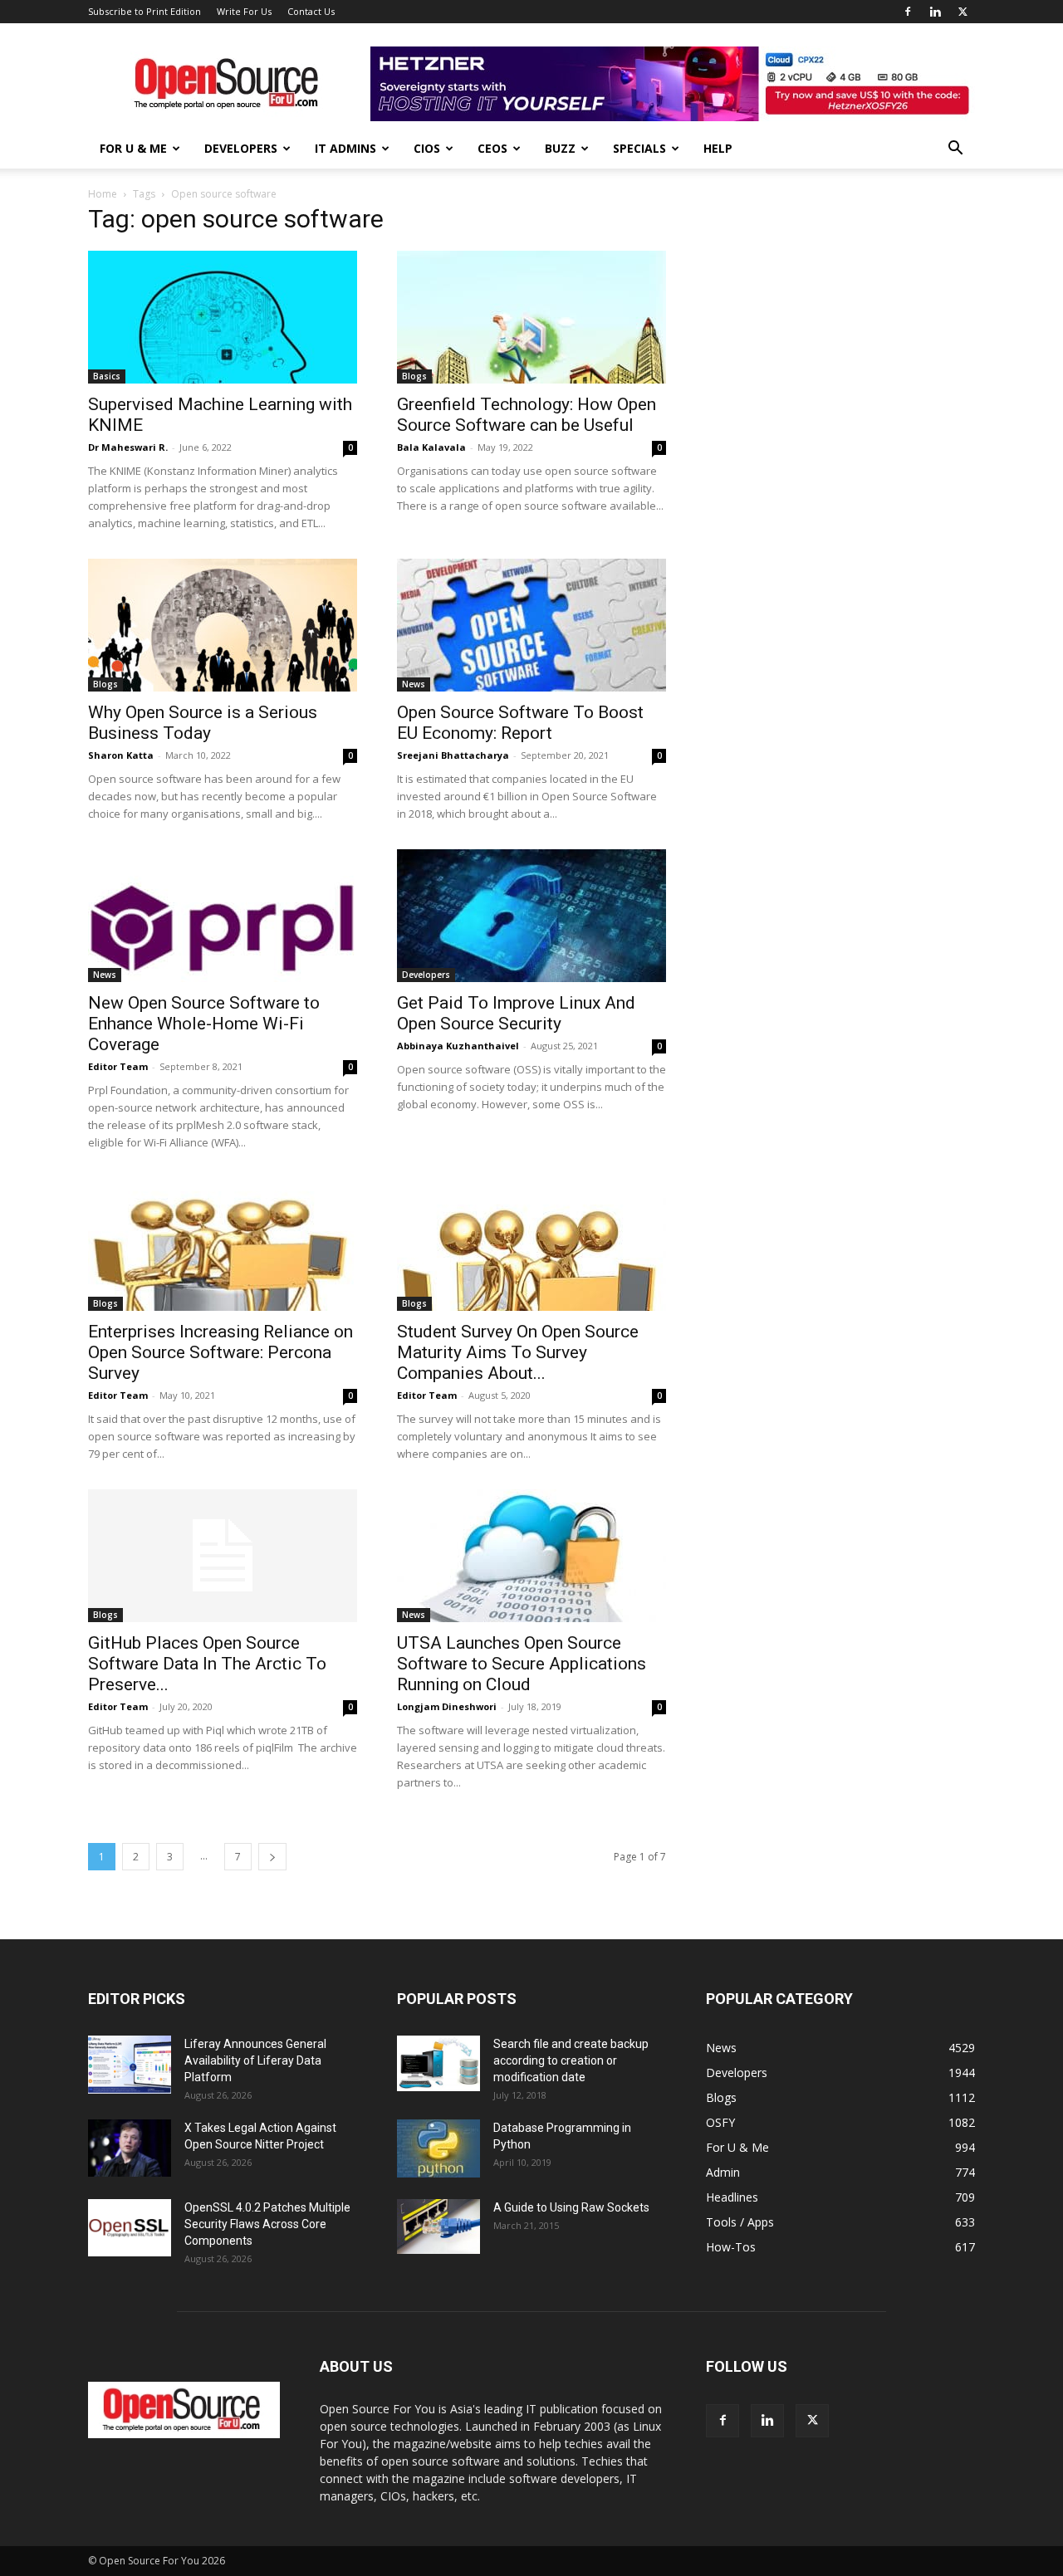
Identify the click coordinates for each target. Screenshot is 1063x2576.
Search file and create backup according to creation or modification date (571, 2060)
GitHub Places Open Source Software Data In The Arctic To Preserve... (207, 1664)
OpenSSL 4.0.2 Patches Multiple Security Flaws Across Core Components (267, 2224)
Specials (639, 148)
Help (718, 148)
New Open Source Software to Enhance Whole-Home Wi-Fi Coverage (204, 1024)
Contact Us (311, 11)
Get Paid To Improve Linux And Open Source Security (516, 1013)
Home (103, 194)
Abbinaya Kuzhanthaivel (458, 1046)
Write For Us (244, 11)
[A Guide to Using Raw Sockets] (438, 2227)
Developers (241, 148)
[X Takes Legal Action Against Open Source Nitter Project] (130, 2148)
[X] (963, 12)
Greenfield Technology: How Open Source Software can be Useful (527, 415)
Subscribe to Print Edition (145, 11)
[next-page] (272, 1857)
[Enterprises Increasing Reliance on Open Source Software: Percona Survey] (223, 1244)
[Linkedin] (935, 12)
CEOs (492, 148)
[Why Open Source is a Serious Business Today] (223, 625)
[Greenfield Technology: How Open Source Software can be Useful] (531, 317)
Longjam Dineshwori (447, 1706)
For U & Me (133, 148)
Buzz (560, 148)
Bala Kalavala (431, 447)
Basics (107, 376)
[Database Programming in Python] (438, 2148)
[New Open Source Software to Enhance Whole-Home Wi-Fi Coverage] (223, 916)
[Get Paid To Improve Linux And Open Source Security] (531, 916)
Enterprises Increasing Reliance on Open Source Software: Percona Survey (220, 1352)
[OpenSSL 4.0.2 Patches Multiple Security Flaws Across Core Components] (130, 2228)
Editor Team (118, 1066)
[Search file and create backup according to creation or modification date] (438, 2063)
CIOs (427, 148)
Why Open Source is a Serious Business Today (203, 723)
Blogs (414, 376)
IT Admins (345, 148)
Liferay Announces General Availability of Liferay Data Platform (255, 2060)
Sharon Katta (121, 755)
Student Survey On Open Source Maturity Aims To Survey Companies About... (518, 1352)
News (414, 684)
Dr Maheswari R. (128, 447)
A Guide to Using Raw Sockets (571, 2207)
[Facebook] (908, 12)
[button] (955, 150)
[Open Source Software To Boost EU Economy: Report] (531, 625)
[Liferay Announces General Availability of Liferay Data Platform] (130, 2065)
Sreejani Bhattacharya (453, 755)
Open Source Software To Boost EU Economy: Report (520, 723)
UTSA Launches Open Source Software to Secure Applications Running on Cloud (522, 1664)
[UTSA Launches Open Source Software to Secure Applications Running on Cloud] (531, 1556)
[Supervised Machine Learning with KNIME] (223, 317)
